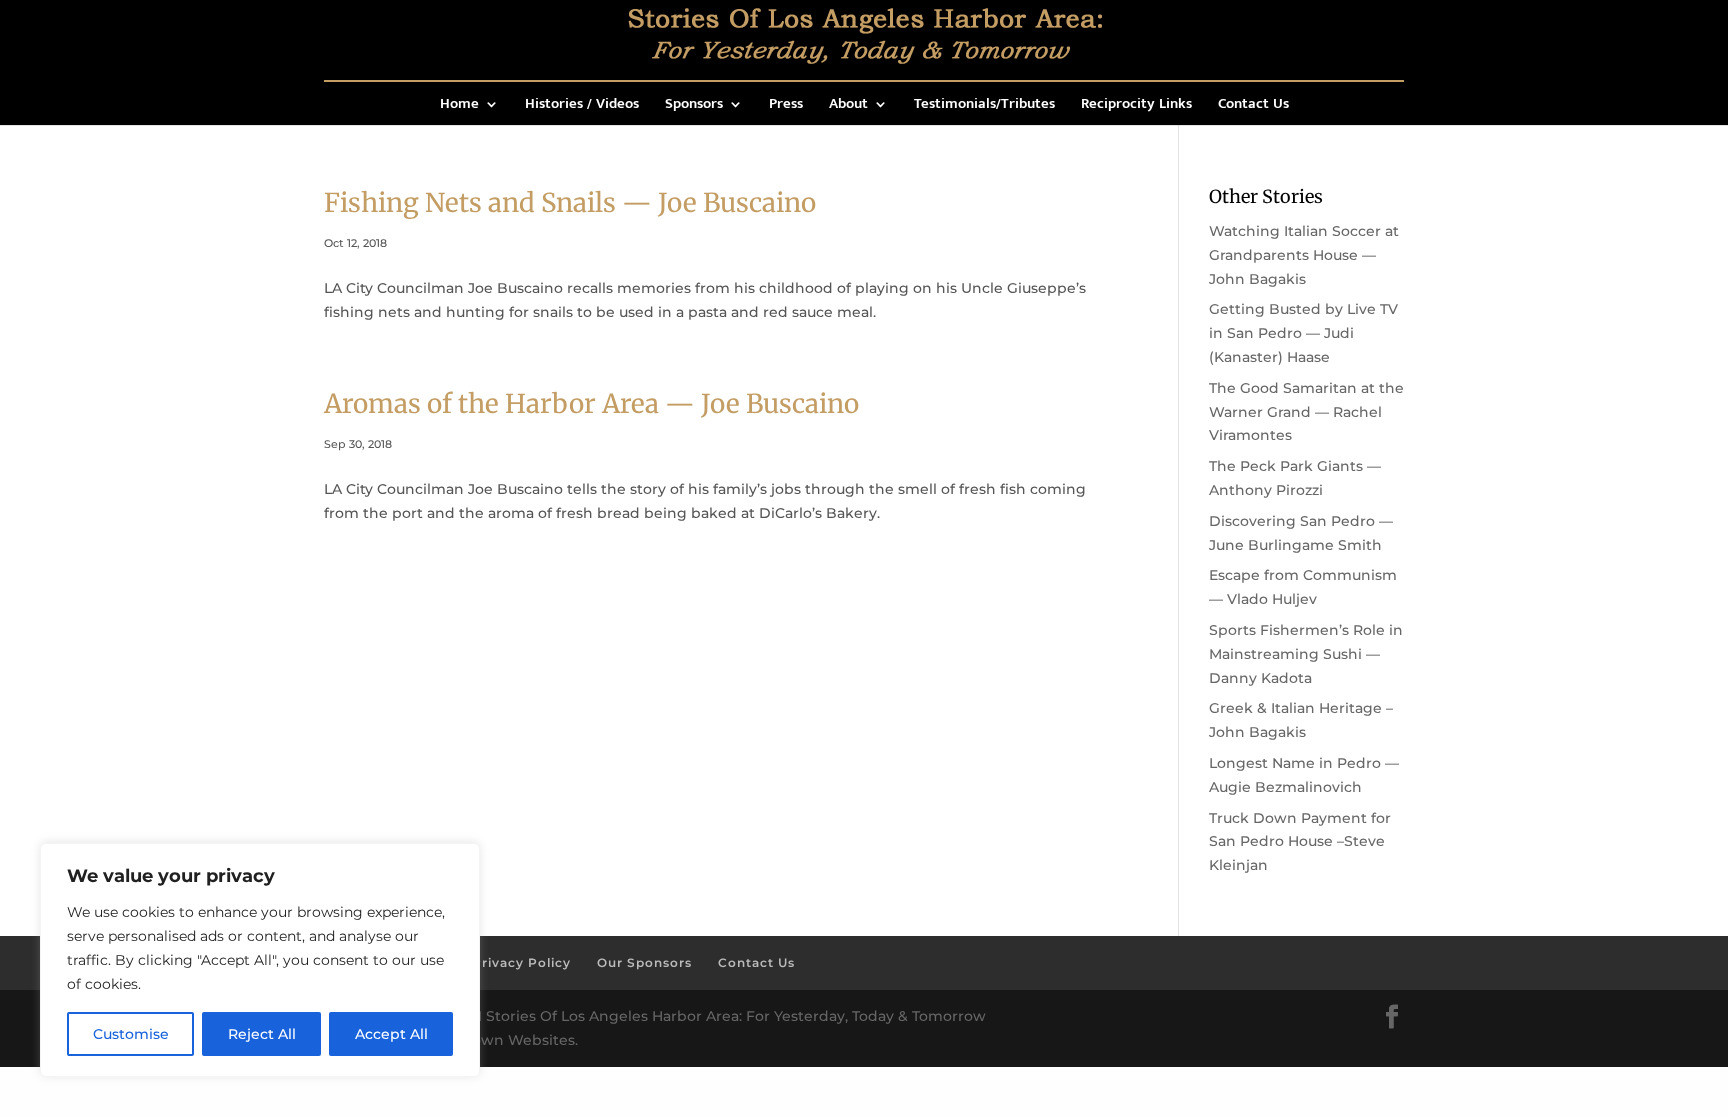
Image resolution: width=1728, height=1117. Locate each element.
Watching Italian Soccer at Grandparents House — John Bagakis (1304, 255)
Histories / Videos (582, 106)
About (848, 106)
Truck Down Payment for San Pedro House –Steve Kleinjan (1300, 842)
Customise (131, 1034)
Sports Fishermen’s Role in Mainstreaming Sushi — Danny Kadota (1306, 654)
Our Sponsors (644, 962)
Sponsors (694, 106)
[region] (260, 960)
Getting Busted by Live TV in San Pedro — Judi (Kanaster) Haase (1303, 333)
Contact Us (1253, 106)
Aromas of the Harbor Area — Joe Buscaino (591, 403)
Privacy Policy (521, 962)
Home (459, 106)
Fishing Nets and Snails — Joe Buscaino (570, 202)
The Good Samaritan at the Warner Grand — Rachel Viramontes (1306, 412)
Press (786, 106)
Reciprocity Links (1136, 106)
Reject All (262, 1034)
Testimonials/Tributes (984, 106)
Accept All (391, 1034)
